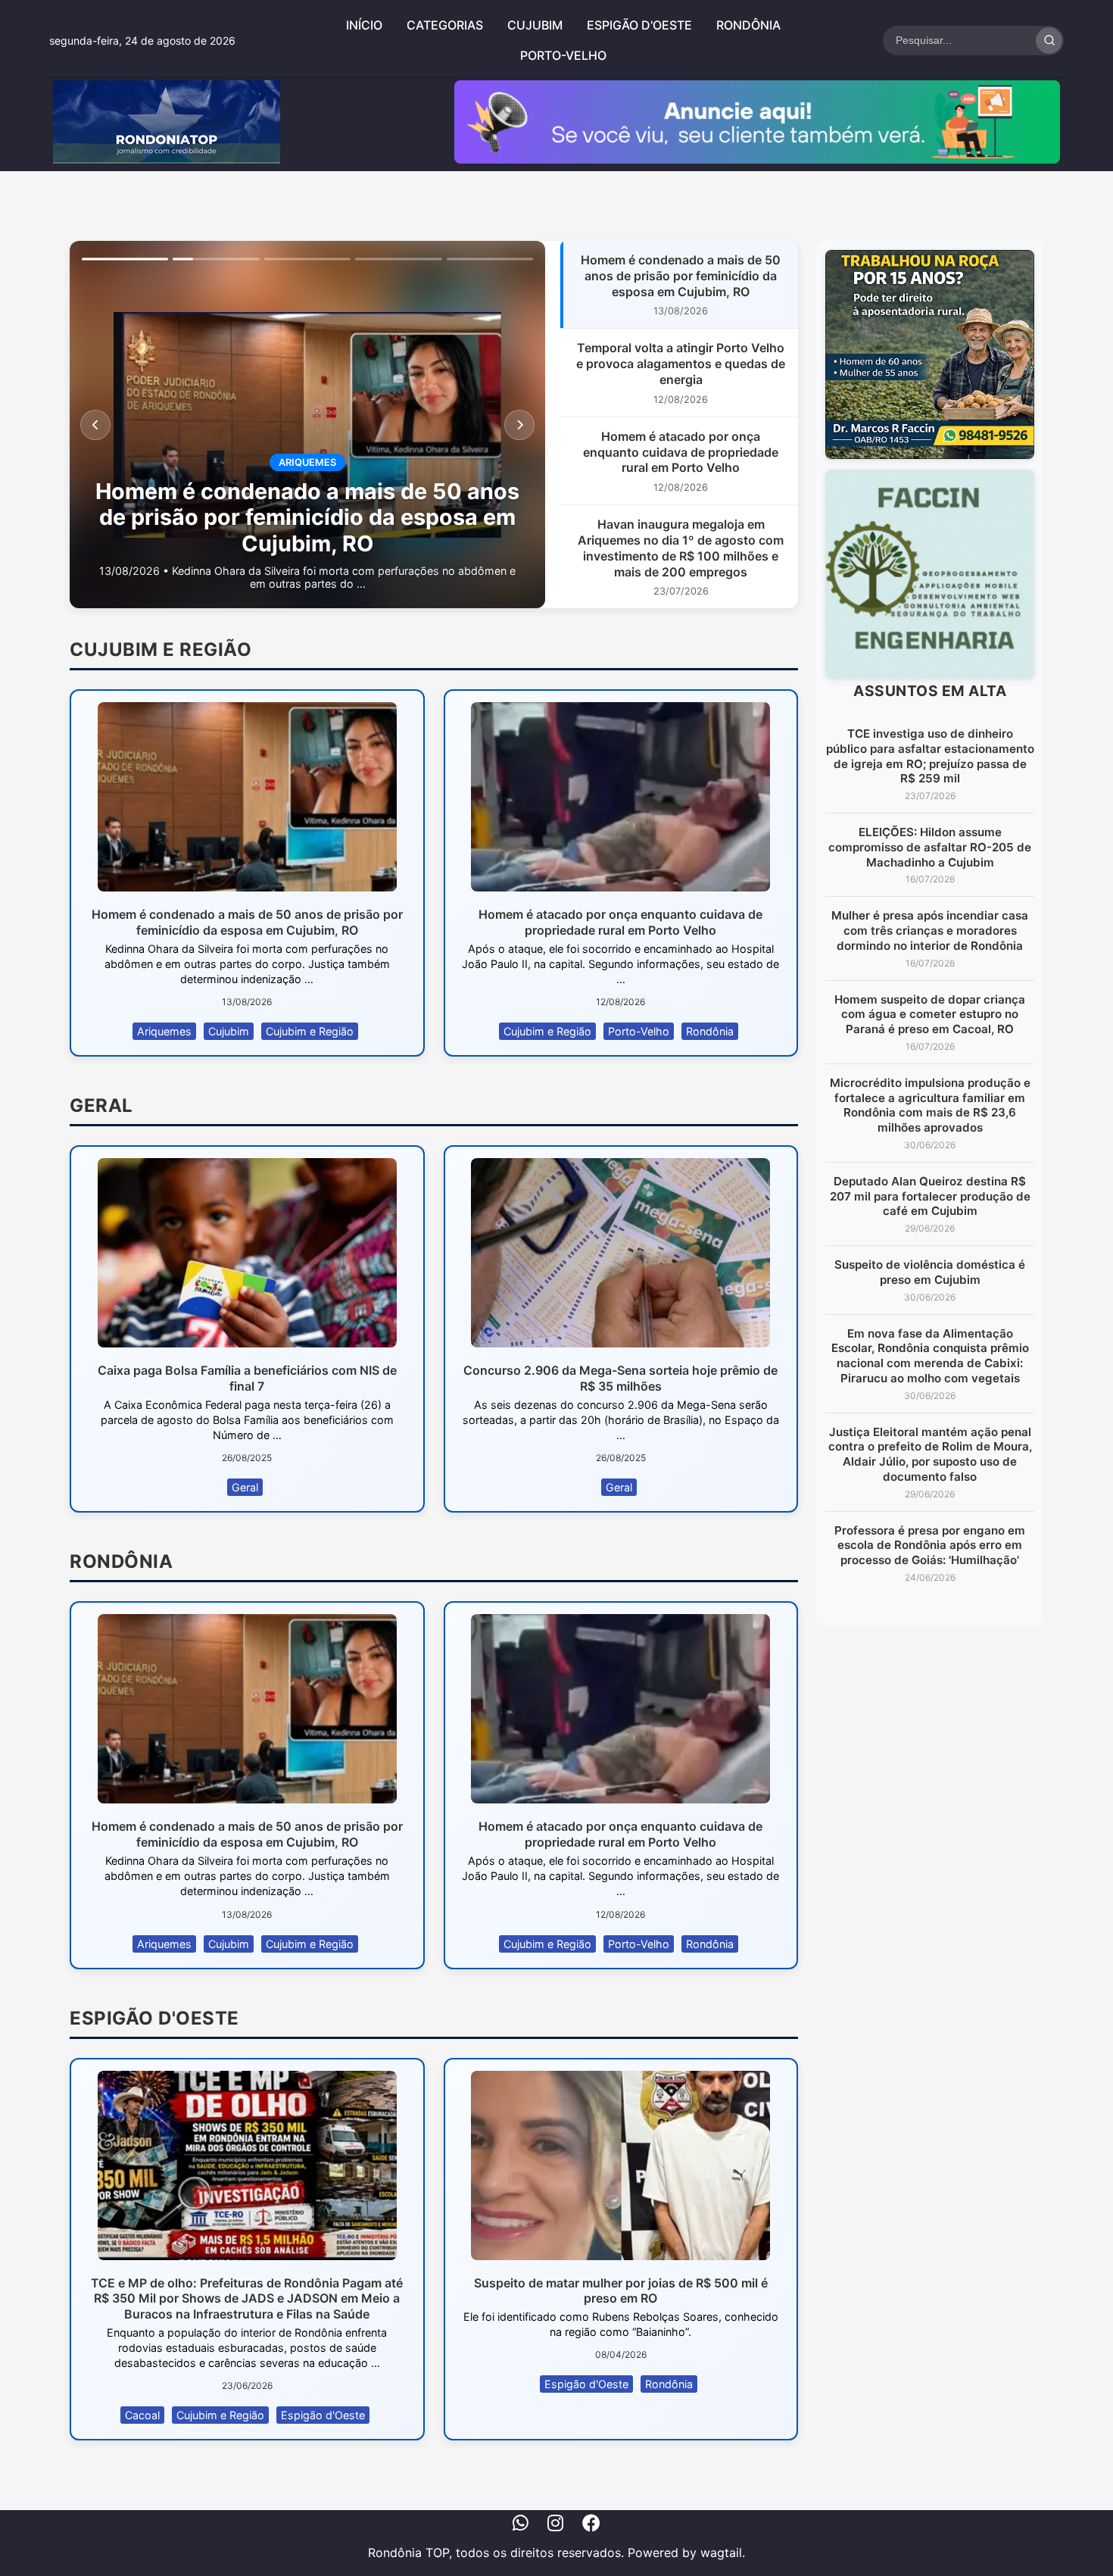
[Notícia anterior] (95, 425)
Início (364, 25)
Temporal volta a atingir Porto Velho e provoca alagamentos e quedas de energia (681, 364)
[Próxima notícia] (519, 425)
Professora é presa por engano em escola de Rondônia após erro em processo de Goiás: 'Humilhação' (930, 1546)
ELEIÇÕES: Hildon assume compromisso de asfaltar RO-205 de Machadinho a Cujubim (930, 847)
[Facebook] (591, 2525)
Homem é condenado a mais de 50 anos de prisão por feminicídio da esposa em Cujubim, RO (681, 276)
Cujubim (535, 25)
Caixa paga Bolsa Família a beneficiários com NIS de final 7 (247, 1378)
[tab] (125, 259)
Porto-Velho (563, 55)
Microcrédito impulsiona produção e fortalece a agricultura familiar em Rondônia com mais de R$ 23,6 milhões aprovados (930, 1105)
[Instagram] (555, 2525)
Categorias (445, 25)
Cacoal (142, 2415)
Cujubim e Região (310, 1031)
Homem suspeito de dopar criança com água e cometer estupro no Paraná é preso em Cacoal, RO (930, 1015)
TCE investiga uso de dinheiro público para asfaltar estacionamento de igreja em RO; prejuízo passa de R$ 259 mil (930, 756)
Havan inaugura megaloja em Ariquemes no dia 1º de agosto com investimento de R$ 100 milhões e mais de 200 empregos (681, 548)
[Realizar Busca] (1049, 41)
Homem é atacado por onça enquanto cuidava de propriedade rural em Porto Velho (681, 452)
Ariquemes (164, 1031)
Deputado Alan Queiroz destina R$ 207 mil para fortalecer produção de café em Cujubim (930, 1196)
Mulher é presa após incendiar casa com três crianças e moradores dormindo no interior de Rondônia (930, 930)
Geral (245, 1487)
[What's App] (521, 2525)
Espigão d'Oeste (639, 25)
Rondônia (748, 25)
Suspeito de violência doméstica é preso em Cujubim (930, 1272)
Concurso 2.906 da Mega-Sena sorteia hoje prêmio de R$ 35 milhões (620, 1378)
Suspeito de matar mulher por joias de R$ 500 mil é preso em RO (621, 2291)
